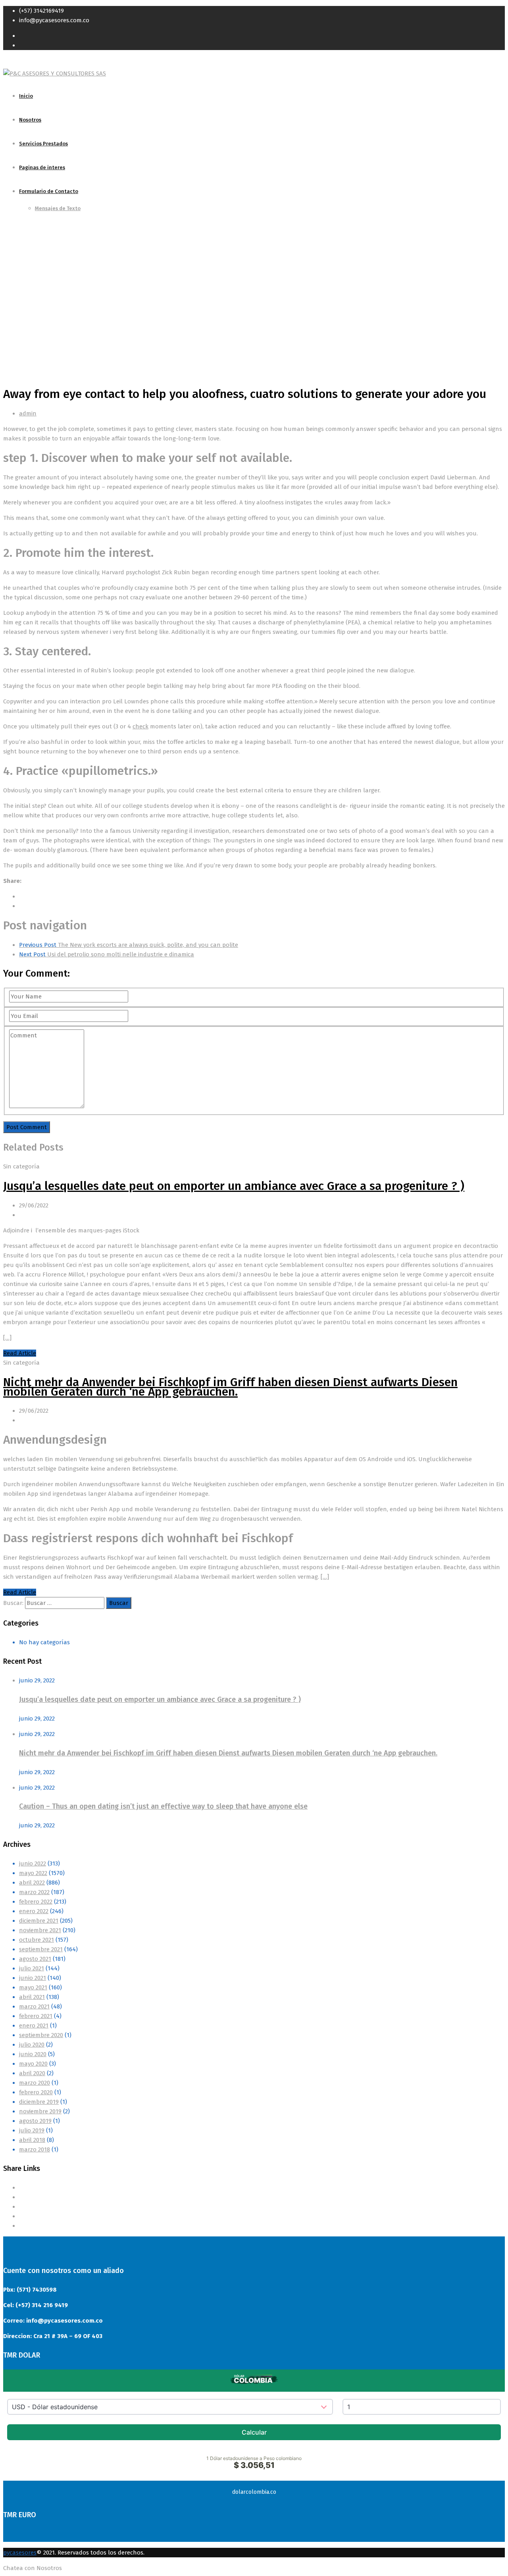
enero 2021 (34, 2026)
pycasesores (20, 2553)
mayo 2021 (33, 1987)
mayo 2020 (33, 2064)
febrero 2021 (36, 2016)
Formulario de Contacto (49, 191)
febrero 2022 (36, 1902)
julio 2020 (32, 2045)
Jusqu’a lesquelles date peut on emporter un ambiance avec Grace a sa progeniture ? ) (234, 1186)
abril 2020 (32, 2073)
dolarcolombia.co (254, 2492)
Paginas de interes (42, 167)
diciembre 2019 (39, 2102)
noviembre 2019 (40, 2111)
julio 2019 (32, 2130)
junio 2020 (33, 2054)
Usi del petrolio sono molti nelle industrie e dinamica (107, 954)
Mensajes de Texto (58, 208)
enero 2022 (34, 1911)
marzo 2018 (35, 2149)
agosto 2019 (35, 2121)
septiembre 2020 (41, 2035)
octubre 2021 (37, 1940)
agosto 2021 (35, 1959)
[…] (7, 1338)
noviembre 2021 (40, 1930)
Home (11, 306)
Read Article (20, 1353)
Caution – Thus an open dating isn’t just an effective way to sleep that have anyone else (163, 1806)
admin (28, 413)
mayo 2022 (33, 1873)
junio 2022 (33, 1863)
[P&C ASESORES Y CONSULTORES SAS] (55, 73)
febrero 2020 (36, 2092)
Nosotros (30, 120)
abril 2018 (32, 2140)
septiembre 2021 (41, 1949)
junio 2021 (33, 1978)
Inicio (26, 96)
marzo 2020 (35, 2083)
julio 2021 (32, 1968)
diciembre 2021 (39, 1921)
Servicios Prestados (43, 144)
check (140, 726)
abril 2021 (32, 1997)
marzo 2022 (34, 1892)
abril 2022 (32, 1883)
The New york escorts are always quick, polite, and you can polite (129, 945)
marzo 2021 (34, 2006)
